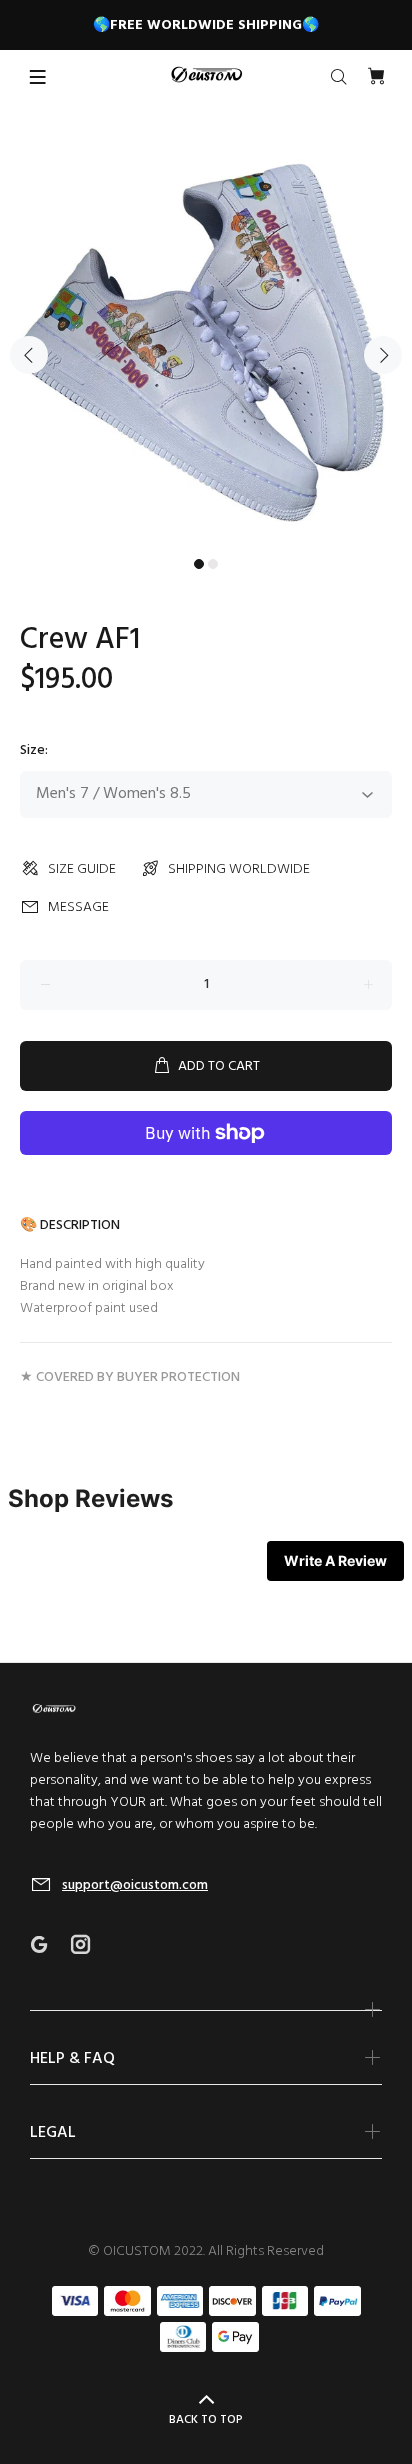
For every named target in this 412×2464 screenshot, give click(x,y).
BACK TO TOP (206, 2420)
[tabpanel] (206, 343)
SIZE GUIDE (82, 869)
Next (383, 355)
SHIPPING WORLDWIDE (239, 869)
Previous (29, 355)
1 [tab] (199, 564)
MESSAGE (78, 907)
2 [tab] (213, 564)
